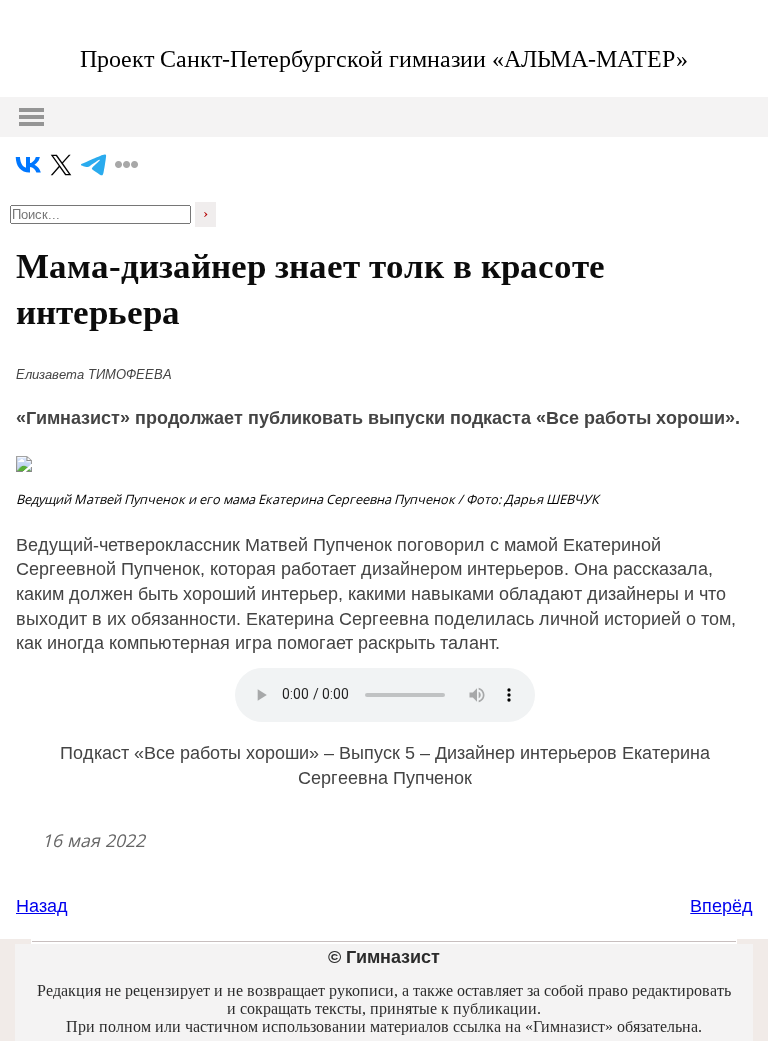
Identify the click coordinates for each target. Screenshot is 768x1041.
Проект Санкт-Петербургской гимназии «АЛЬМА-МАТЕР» (384, 59)
